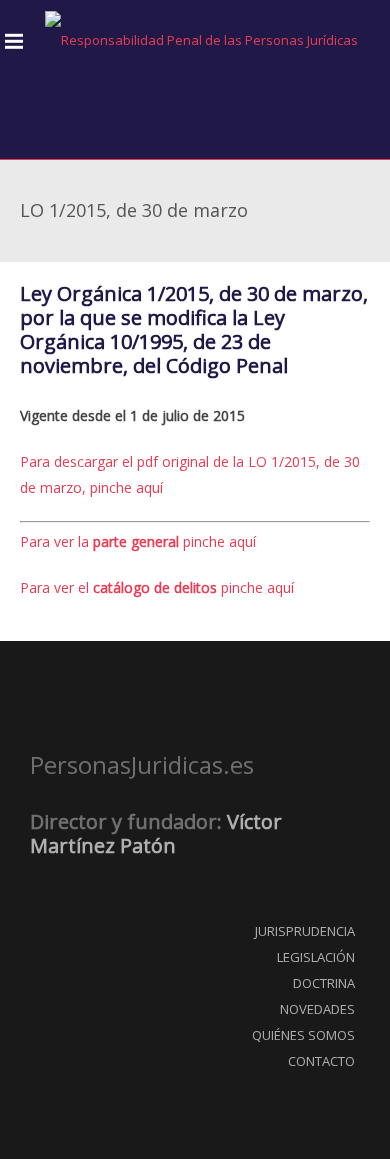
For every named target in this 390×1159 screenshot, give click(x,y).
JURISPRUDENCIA (305, 931)
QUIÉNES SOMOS (303, 1035)
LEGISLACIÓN (316, 957)
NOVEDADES (317, 1009)
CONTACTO (321, 1061)
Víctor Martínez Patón (156, 833)
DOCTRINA (324, 983)
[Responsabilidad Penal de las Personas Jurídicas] (201, 40)
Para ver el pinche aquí (157, 587)
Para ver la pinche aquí (138, 541)
